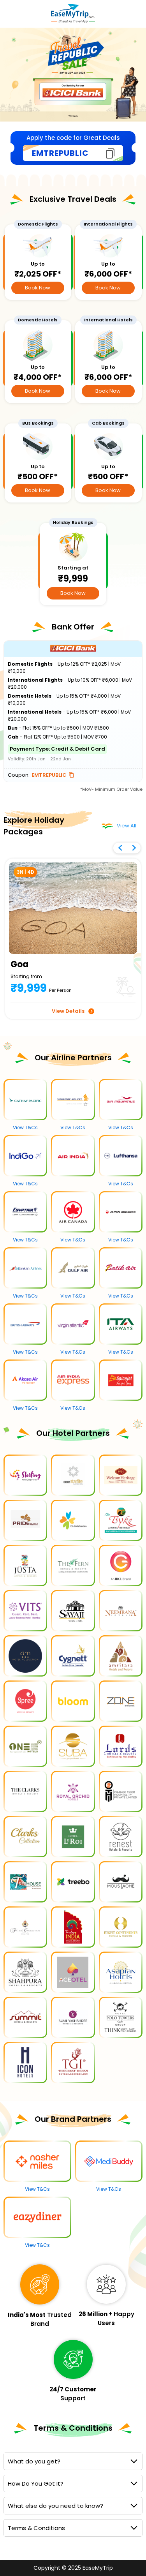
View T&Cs (25, 1128)
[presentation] (125, 851)
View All (127, 826)
